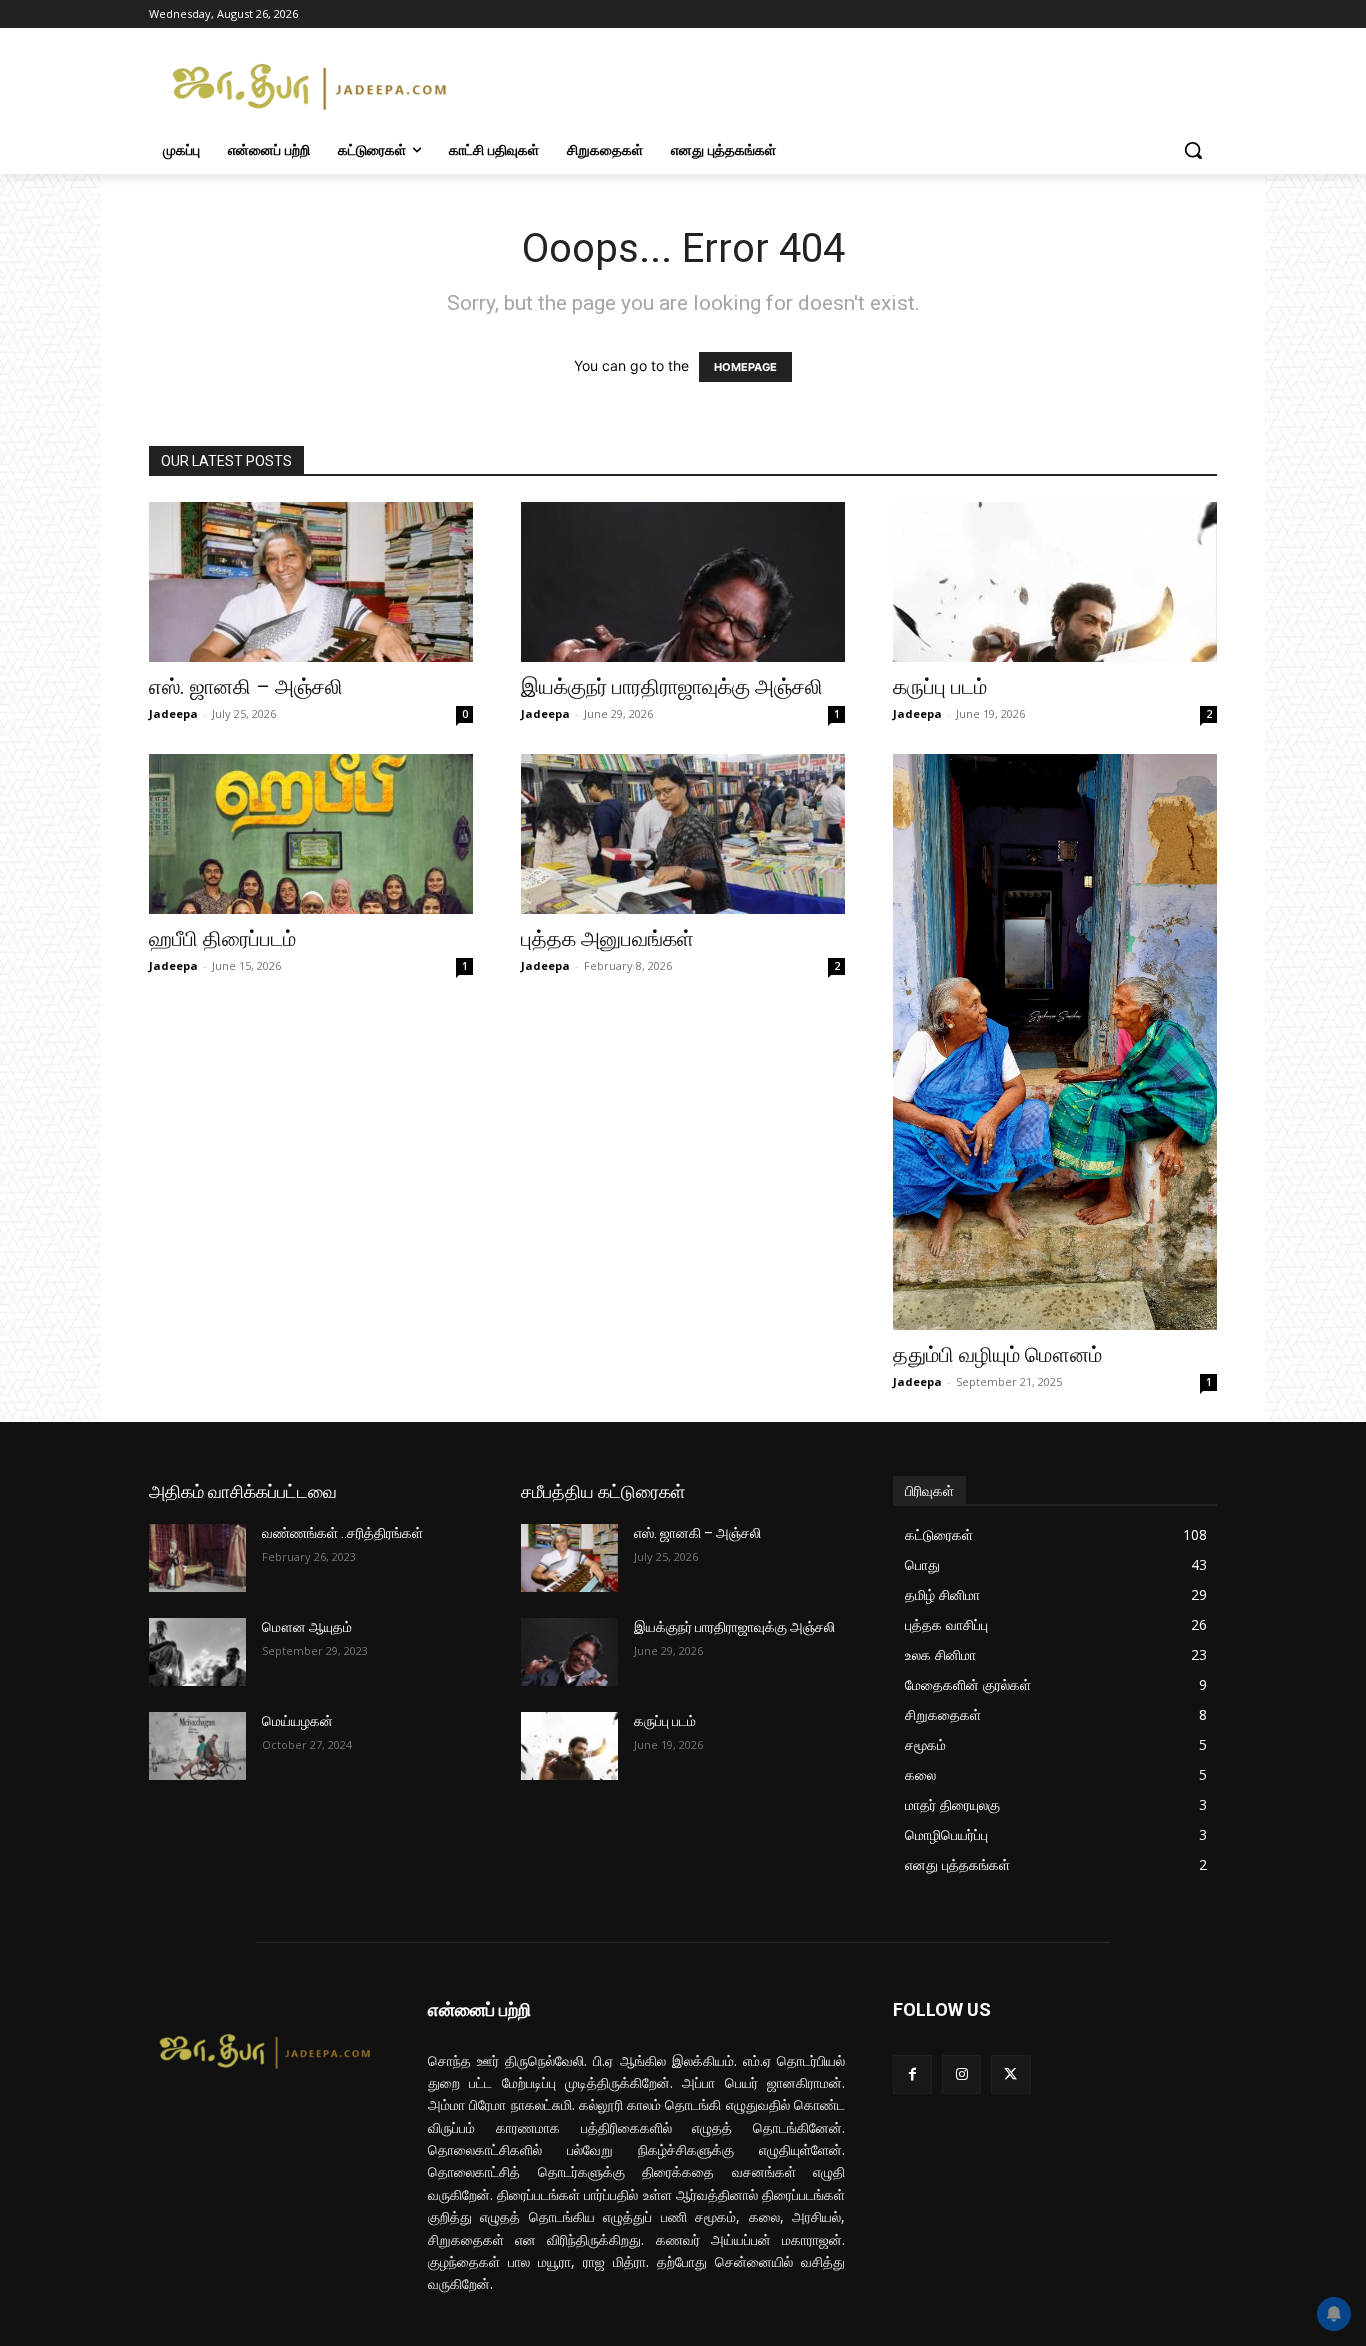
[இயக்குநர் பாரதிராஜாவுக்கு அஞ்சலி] (683, 582)
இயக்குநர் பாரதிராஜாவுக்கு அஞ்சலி (672, 687)
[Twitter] (1010, 2074)
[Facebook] (912, 2074)
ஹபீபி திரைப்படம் (222, 939)
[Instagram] (961, 2074)
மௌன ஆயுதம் (307, 1627)
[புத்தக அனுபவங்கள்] (683, 834)
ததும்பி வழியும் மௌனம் (997, 1355)
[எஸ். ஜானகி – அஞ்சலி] (311, 582)
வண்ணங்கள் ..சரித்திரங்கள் (342, 1533)
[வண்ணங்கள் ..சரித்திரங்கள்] (197, 1558)
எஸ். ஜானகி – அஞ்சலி (246, 687)
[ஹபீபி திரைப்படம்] (311, 834)
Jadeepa (173, 713)
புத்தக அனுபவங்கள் (607, 939)
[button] (1193, 150)
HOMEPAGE (745, 367)
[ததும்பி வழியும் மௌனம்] (1055, 1042)
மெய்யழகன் (297, 1721)
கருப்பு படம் (940, 687)
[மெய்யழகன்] (197, 1746)
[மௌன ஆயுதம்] (197, 1652)
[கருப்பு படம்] (1055, 582)
